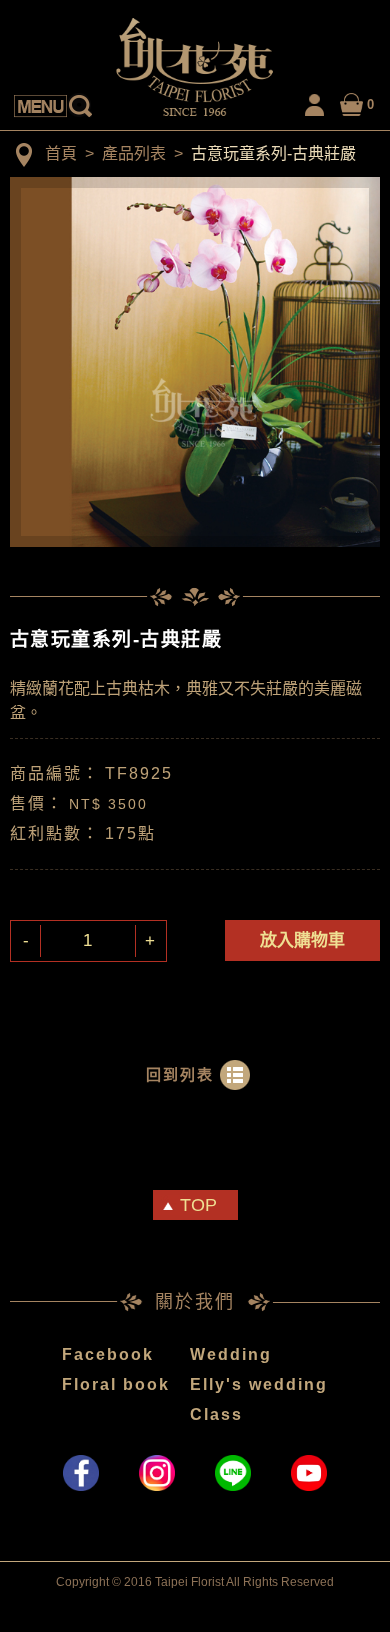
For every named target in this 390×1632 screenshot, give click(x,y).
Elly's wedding (259, 1384)
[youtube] (309, 1473)
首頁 (61, 153)
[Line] (233, 1473)
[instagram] (157, 1473)
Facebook (108, 1354)
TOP (198, 1205)
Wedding (231, 1354)
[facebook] (81, 1473)
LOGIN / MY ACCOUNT (315, 101)
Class (216, 1414)
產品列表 (134, 153)
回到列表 (180, 1074)
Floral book (116, 1384)
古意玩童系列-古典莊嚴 (273, 153)
